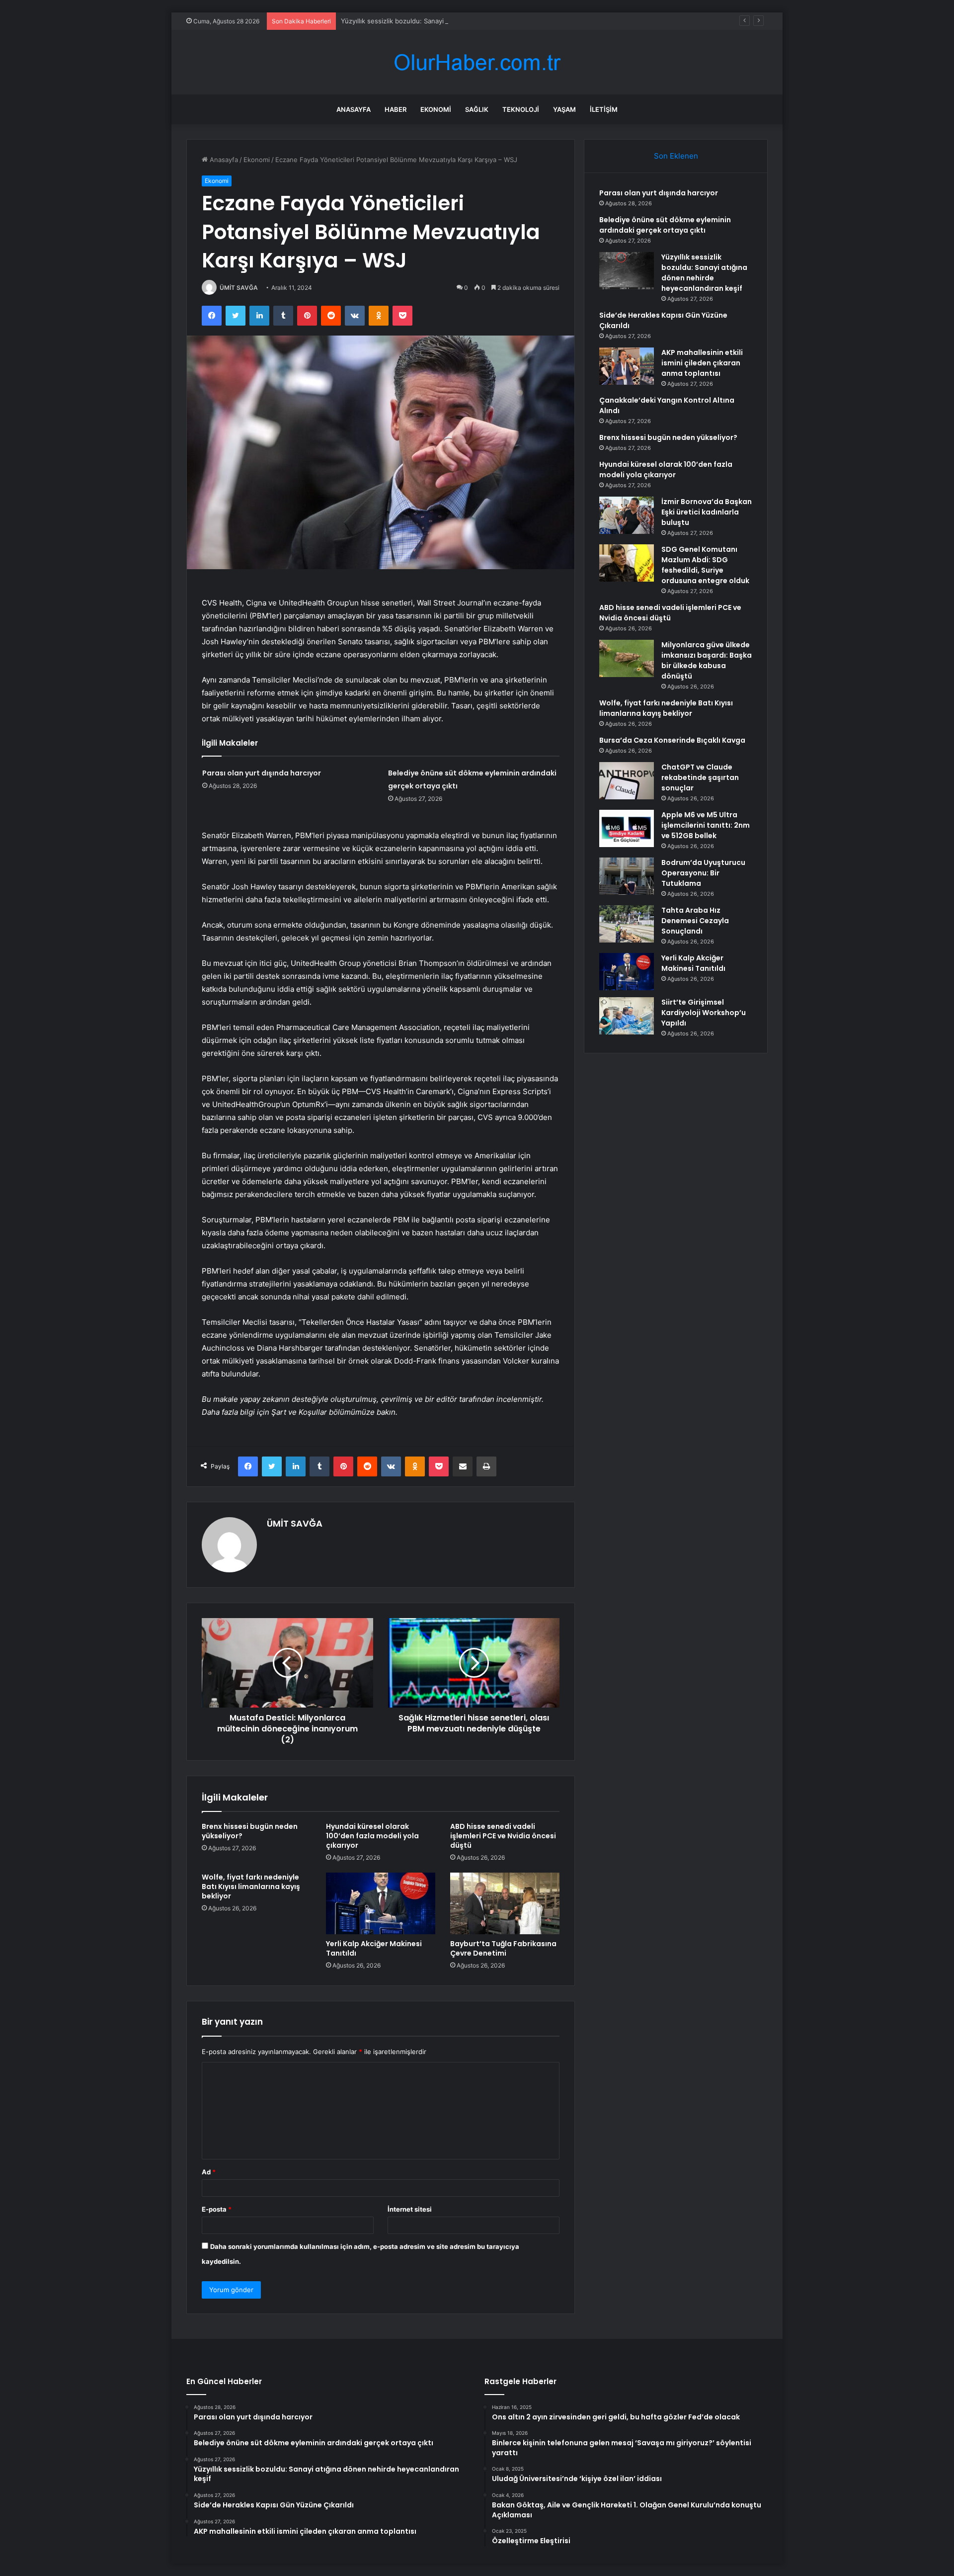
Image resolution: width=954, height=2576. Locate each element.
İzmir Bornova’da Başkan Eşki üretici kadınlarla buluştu (707, 512)
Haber (396, 109)
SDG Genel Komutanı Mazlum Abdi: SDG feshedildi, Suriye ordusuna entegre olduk (705, 565)
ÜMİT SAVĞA (239, 288)
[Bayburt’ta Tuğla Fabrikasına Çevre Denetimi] (505, 1903)
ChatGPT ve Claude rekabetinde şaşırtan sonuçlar (700, 777)
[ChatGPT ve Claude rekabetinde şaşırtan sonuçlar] (627, 781)
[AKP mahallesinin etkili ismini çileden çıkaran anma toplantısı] (627, 366)
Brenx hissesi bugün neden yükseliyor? (250, 1831)
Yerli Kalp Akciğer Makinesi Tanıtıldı (374, 1948)
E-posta (217, 2209)
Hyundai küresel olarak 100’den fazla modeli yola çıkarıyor (372, 1836)
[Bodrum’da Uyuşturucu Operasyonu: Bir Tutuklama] (627, 876)
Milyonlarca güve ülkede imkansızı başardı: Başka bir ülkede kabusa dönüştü (707, 660)
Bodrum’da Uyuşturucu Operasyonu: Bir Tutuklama (703, 873)
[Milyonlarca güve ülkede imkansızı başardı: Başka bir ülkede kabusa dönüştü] (627, 658)
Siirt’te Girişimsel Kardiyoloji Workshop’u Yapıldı (704, 1013)
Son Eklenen (676, 156)
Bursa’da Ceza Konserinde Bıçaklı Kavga (672, 740)
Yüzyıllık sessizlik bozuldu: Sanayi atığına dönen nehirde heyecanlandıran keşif (462, 21)
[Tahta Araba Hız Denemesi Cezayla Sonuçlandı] (627, 924)
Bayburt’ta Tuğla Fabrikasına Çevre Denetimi (503, 1948)
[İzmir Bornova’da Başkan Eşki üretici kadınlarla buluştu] (627, 515)
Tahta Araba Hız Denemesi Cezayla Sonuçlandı (695, 921)
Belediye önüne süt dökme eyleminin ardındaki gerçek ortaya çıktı (665, 225)
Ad (209, 2172)
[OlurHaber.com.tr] (477, 62)
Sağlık (477, 109)
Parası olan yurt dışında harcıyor (262, 773)
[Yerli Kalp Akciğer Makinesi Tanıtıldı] (381, 1903)
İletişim (604, 109)
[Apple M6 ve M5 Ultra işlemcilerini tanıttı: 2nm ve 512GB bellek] (627, 828)
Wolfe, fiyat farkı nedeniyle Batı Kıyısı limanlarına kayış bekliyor (251, 1887)
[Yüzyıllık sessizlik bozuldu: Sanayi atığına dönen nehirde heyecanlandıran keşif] (627, 271)
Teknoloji (521, 109)
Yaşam (564, 109)
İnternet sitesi (410, 2209)
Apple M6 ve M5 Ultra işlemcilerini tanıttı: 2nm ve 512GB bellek (706, 825)
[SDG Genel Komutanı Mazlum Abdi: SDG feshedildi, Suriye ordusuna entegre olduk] (627, 563)
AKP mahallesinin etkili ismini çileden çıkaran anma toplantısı (702, 363)
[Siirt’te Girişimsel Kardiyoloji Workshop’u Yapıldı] (627, 1016)
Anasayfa (354, 109)
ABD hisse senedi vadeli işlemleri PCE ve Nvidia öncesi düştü (503, 1836)
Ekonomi (436, 109)
